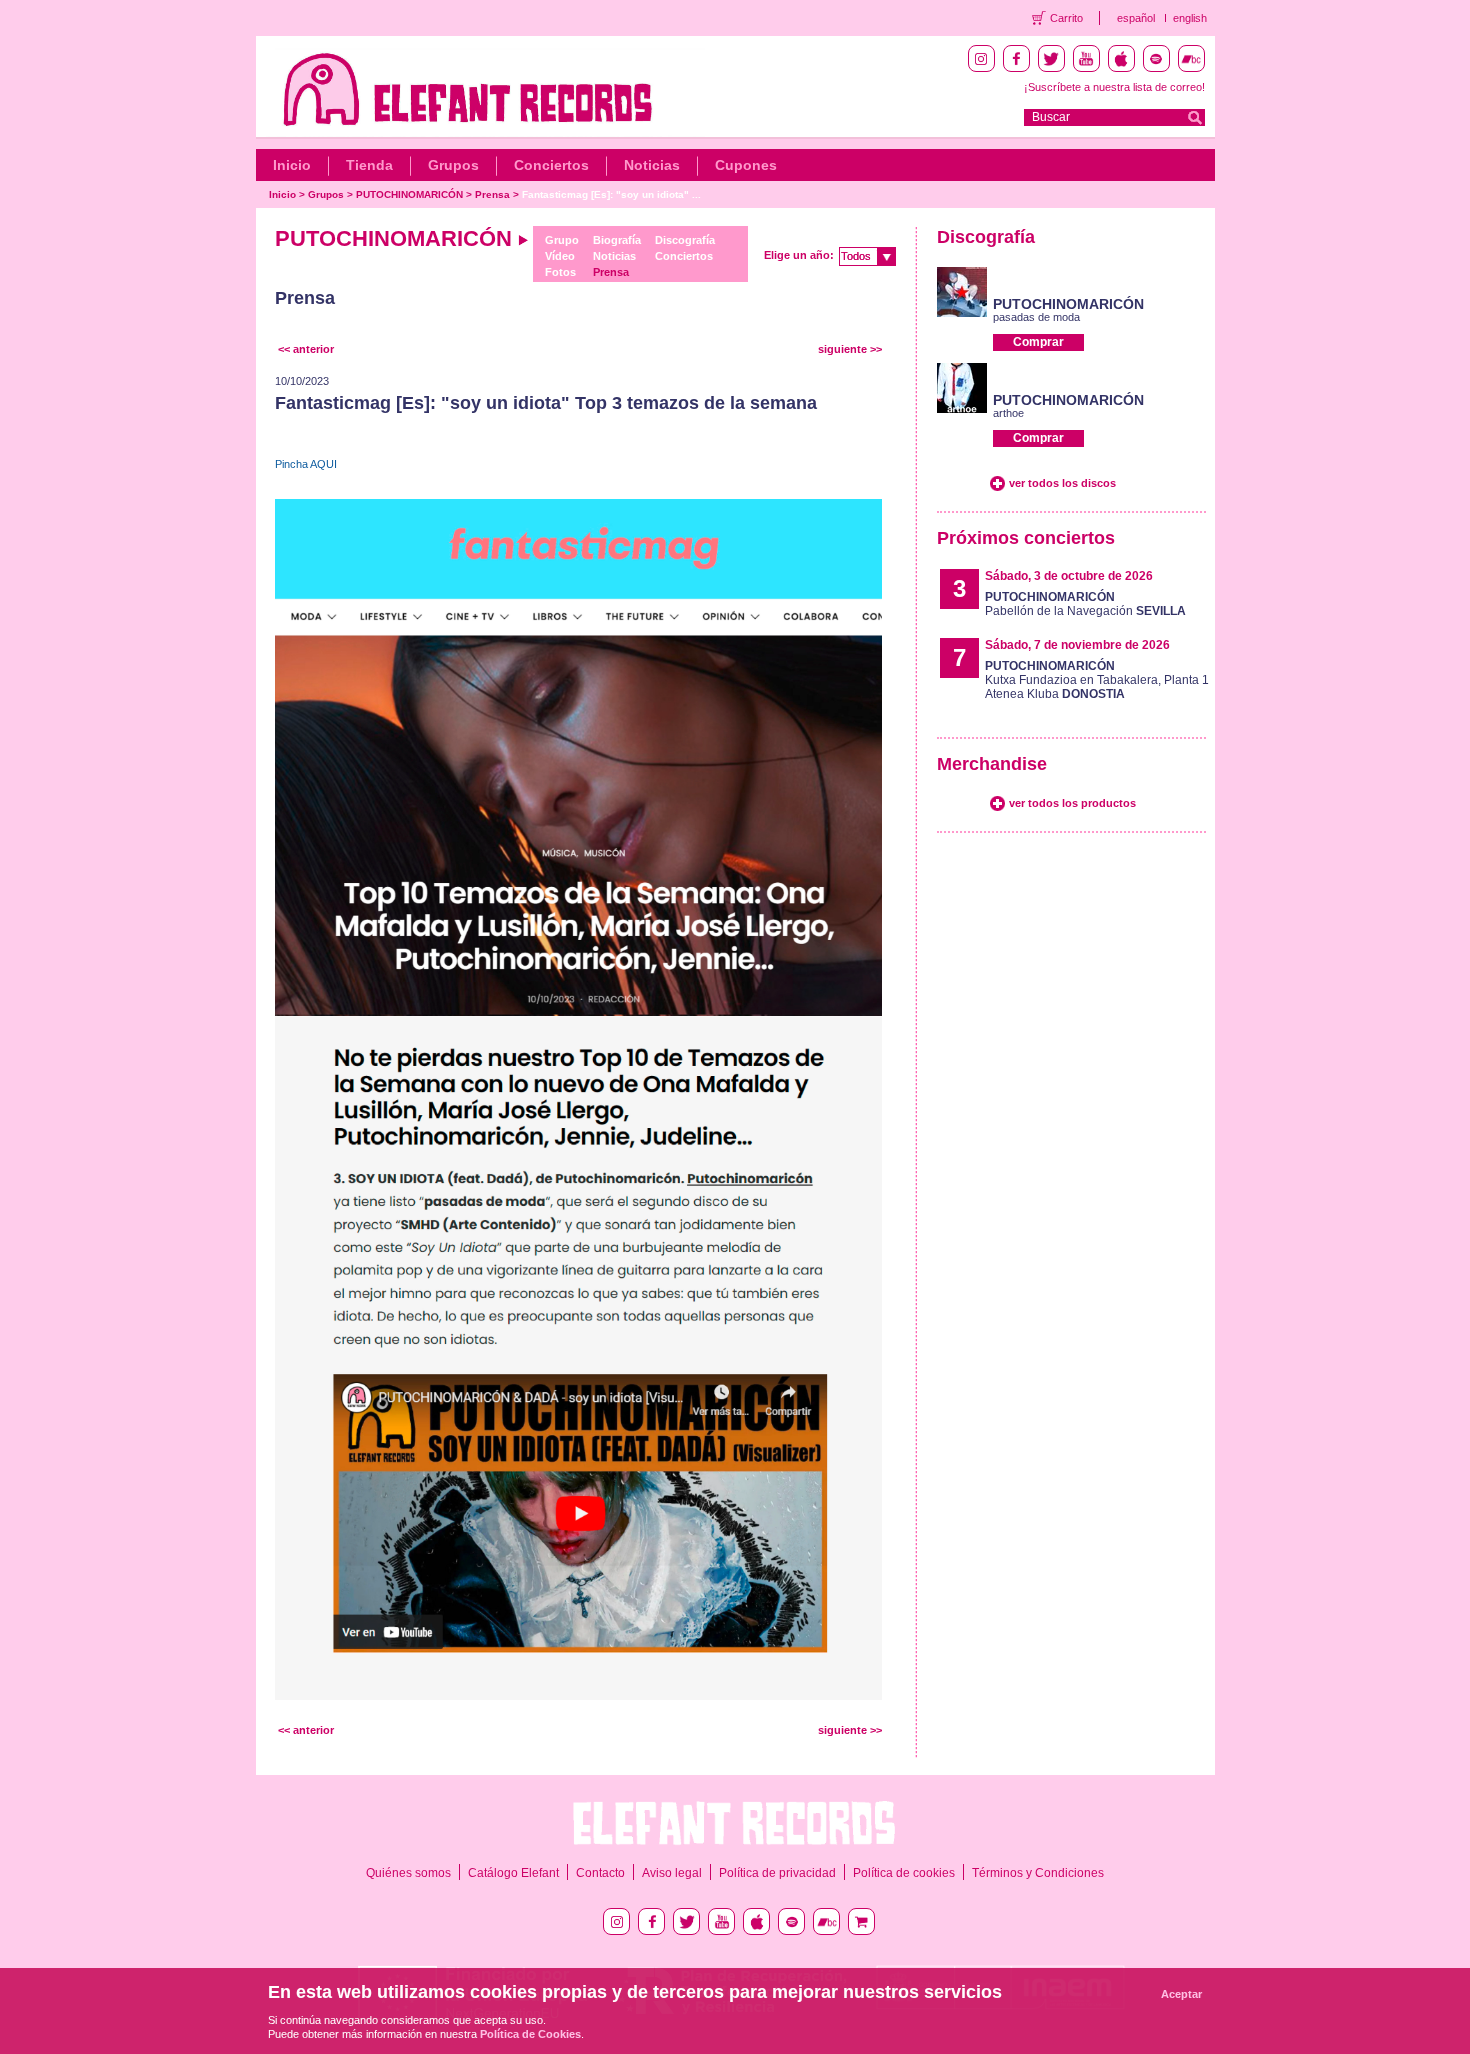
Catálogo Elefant (513, 1873)
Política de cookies (904, 1873)
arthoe (1008, 413)
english (1190, 18)
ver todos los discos (1062, 483)
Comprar (1038, 342)
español (1136, 18)
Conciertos (551, 165)
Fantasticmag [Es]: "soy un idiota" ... (611, 194)
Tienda (369, 165)
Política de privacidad (777, 1873)
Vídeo (560, 256)
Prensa (492, 194)
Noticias (652, 165)
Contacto (600, 1873)
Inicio (292, 165)
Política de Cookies (530, 2034)
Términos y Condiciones (1038, 1873)
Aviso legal (672, 1873)
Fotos (560, 272)
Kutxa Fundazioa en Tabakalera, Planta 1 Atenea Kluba (1097, 680)
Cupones (746, 165)
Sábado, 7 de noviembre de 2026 (1077, 645)
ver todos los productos (1072, 803)
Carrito (1066, 18)
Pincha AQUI (306, 464)
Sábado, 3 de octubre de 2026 (1069, 576)
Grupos (453, 165)
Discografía (685, 240)
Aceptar (1181, 1994)
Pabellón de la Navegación (1085, 604)
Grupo (562, 240)
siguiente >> (850, 349)
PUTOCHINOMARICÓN (409, 194)
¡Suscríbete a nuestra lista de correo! (1114, 87)
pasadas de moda (1036, 317)
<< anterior (306, 349)
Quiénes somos (408, 1873)
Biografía (617, 240)
